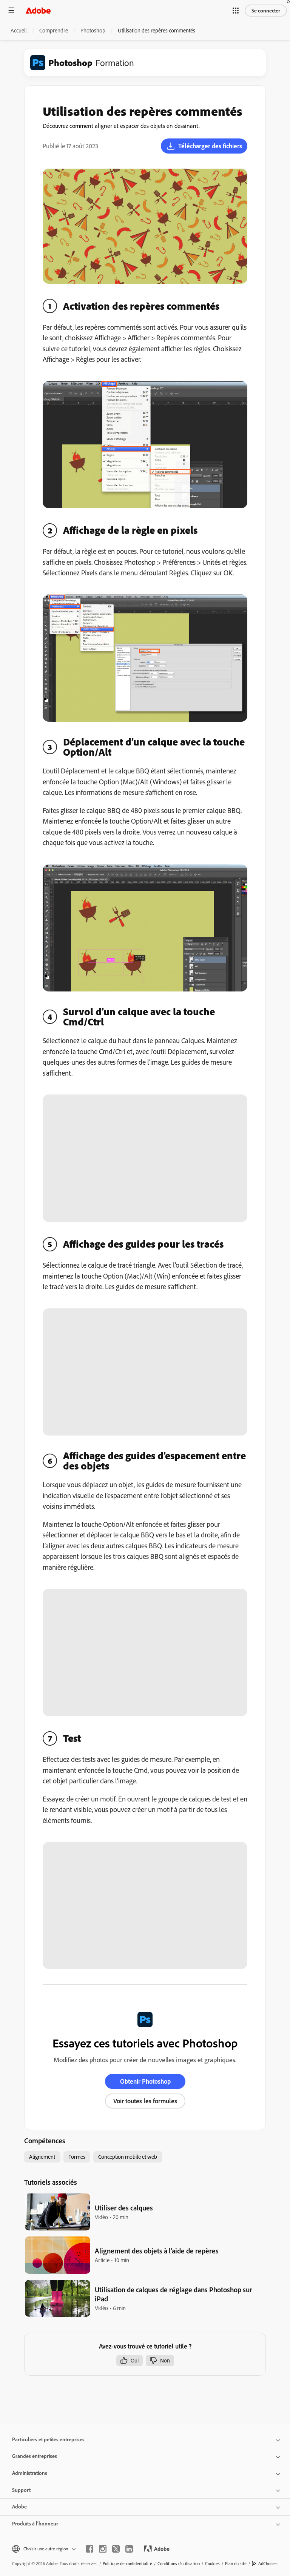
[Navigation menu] (11, 10)
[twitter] (116, 2549)
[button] (236, 11)
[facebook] (89, 2549)
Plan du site (236, 2563)
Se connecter (266, 11)
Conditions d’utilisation (179, 2563)
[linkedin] (129, 2549)
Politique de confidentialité (127, 2563)
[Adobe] (38, 10)
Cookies (212, 2563)
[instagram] (103, 2549)
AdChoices (268, 2563)
